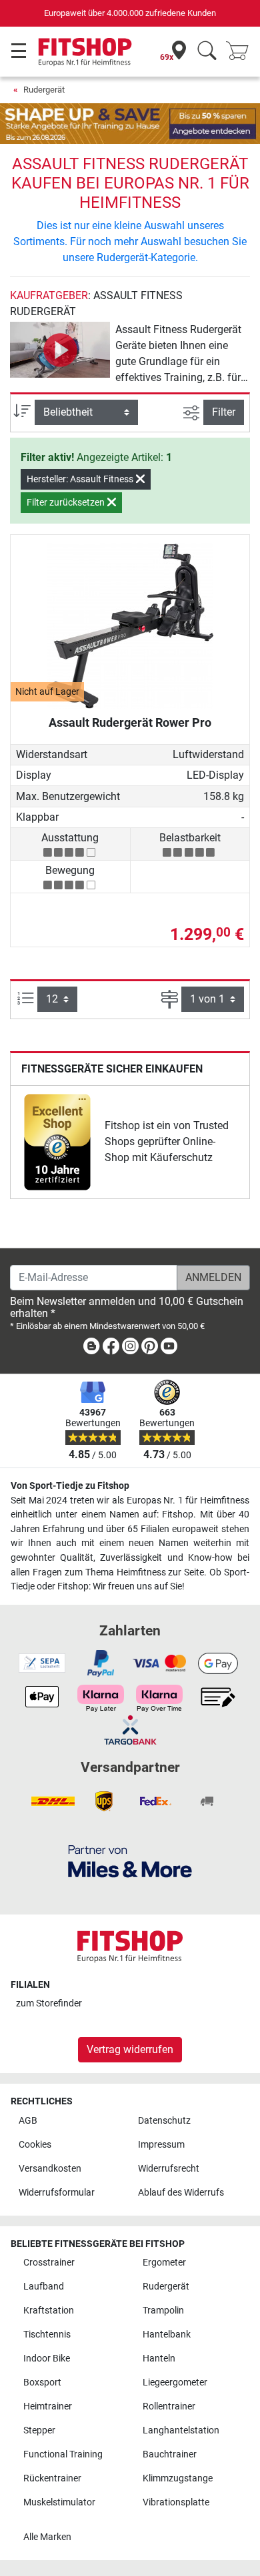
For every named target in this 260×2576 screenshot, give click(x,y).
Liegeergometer (175, 2382)
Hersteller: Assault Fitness (81, 479)
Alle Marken (47, 2537)
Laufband (44, 2287)
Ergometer (164, 2263)
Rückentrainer (52, 2478)
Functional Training (63, 2454)
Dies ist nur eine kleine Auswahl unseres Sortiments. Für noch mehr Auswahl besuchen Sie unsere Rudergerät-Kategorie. (130, 241)
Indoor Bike (47, 2359)
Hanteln (159, 2359)
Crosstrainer (49, 2263)
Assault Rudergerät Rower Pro (130, 722)
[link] (57, 1142)
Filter (224, 412)
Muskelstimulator (59, 2502)
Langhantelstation (181, 2430)
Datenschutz (164, 2121)
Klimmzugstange (178, 2478)
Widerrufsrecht (169, 2169)
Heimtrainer (48, 2406)
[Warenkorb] (241, 52)
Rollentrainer (169, 2406)
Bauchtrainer (170, 2454)
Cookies (35, 2145)
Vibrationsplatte (176, 2502)
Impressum (161, 2145)
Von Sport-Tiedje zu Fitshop (70, 1486)
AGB (28, 2121)
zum (49, 2003)
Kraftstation (49, 2311)
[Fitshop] (85, 51)
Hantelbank (167, 2335)
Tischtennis (47, 2335)
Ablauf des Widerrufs (181, 2193)
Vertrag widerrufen (130, 2049)
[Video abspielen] (60, 350)
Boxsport (42, 2382)
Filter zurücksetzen (67, 502)
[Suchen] (207, 52)
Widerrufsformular (57, 2193)
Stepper (39, 2430)
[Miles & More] (130, 1861)
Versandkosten (50, 2169)
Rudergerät (44, 90)
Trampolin (163, 2311)
